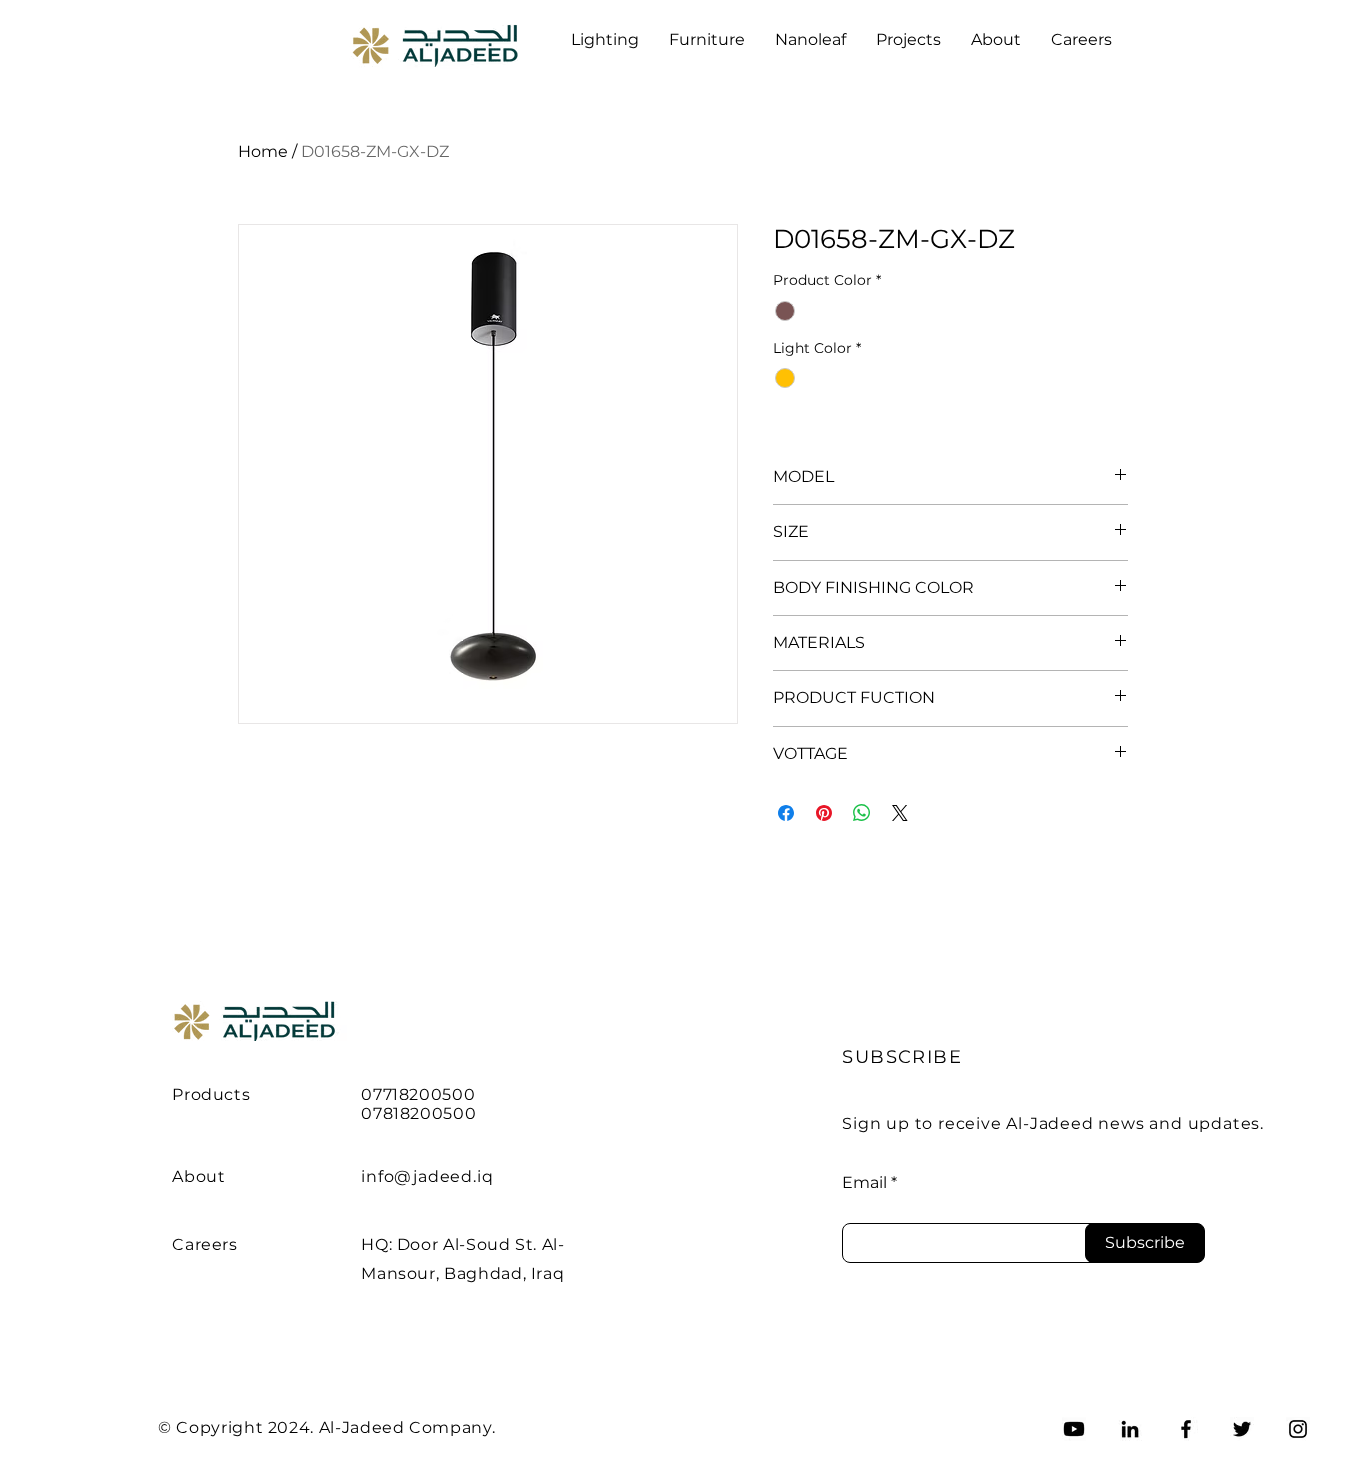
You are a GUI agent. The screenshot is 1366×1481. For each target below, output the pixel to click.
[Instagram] (1298, 1429)
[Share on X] (900, 813)
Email (864, 1183)
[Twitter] (1242, 1429)
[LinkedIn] (1130, 1429)
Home (263, 151)
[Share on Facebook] (786, 813)
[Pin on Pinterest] (824, 813)
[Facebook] (1186, 1429)
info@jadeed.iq (427, 1176)
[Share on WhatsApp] (862, 813)
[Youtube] (1074, 1429)
